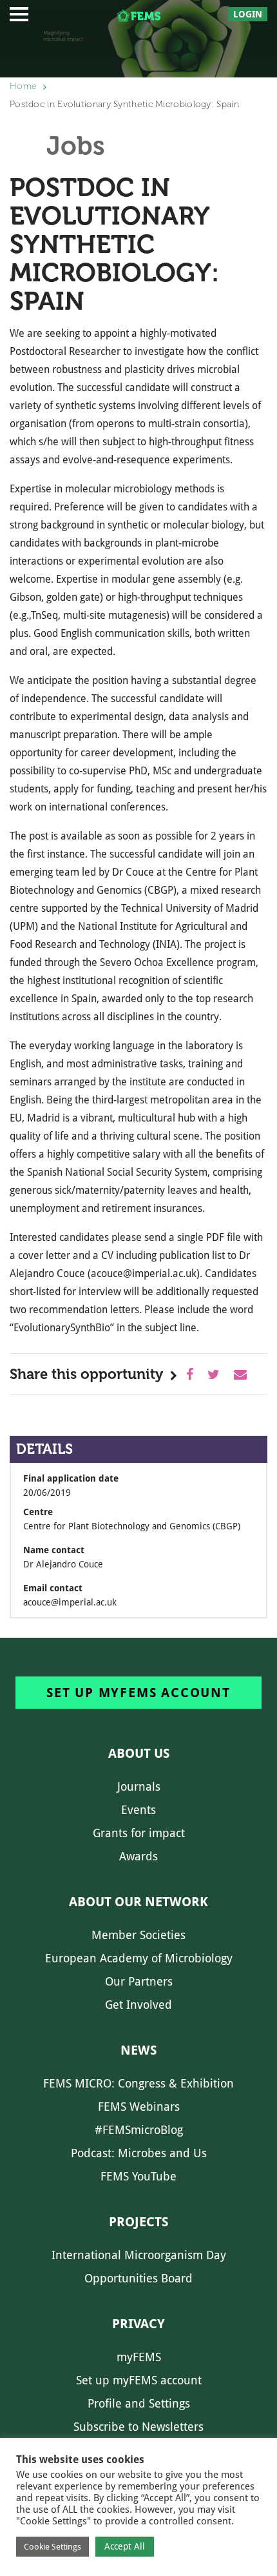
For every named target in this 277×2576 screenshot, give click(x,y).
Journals (139, 1786)
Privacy (138, 2324)
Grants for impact (139, 1833)
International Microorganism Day (139, 2255)
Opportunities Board (138, 2278)
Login (248, 14)
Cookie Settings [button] (53, 2547)
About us (139, 1753)
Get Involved (138, 2005)
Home (23, 86)
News (138, 2050)
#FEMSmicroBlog (139, 2130)
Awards (138, 1856)
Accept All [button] (125, 2546)
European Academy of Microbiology (139, 1958)
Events (138, 1810)
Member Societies (138, 1935)
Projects (138, 2222)
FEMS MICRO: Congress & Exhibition (138, 2083)
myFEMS (139, 2357)
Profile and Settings (139, 2403)
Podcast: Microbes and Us (139, 2153)
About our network (138, 1902)
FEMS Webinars (139, 2107)
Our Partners (139, 1981)
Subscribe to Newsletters (138, 2427)
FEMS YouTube (138, 2176)
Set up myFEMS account (138, 1693)
